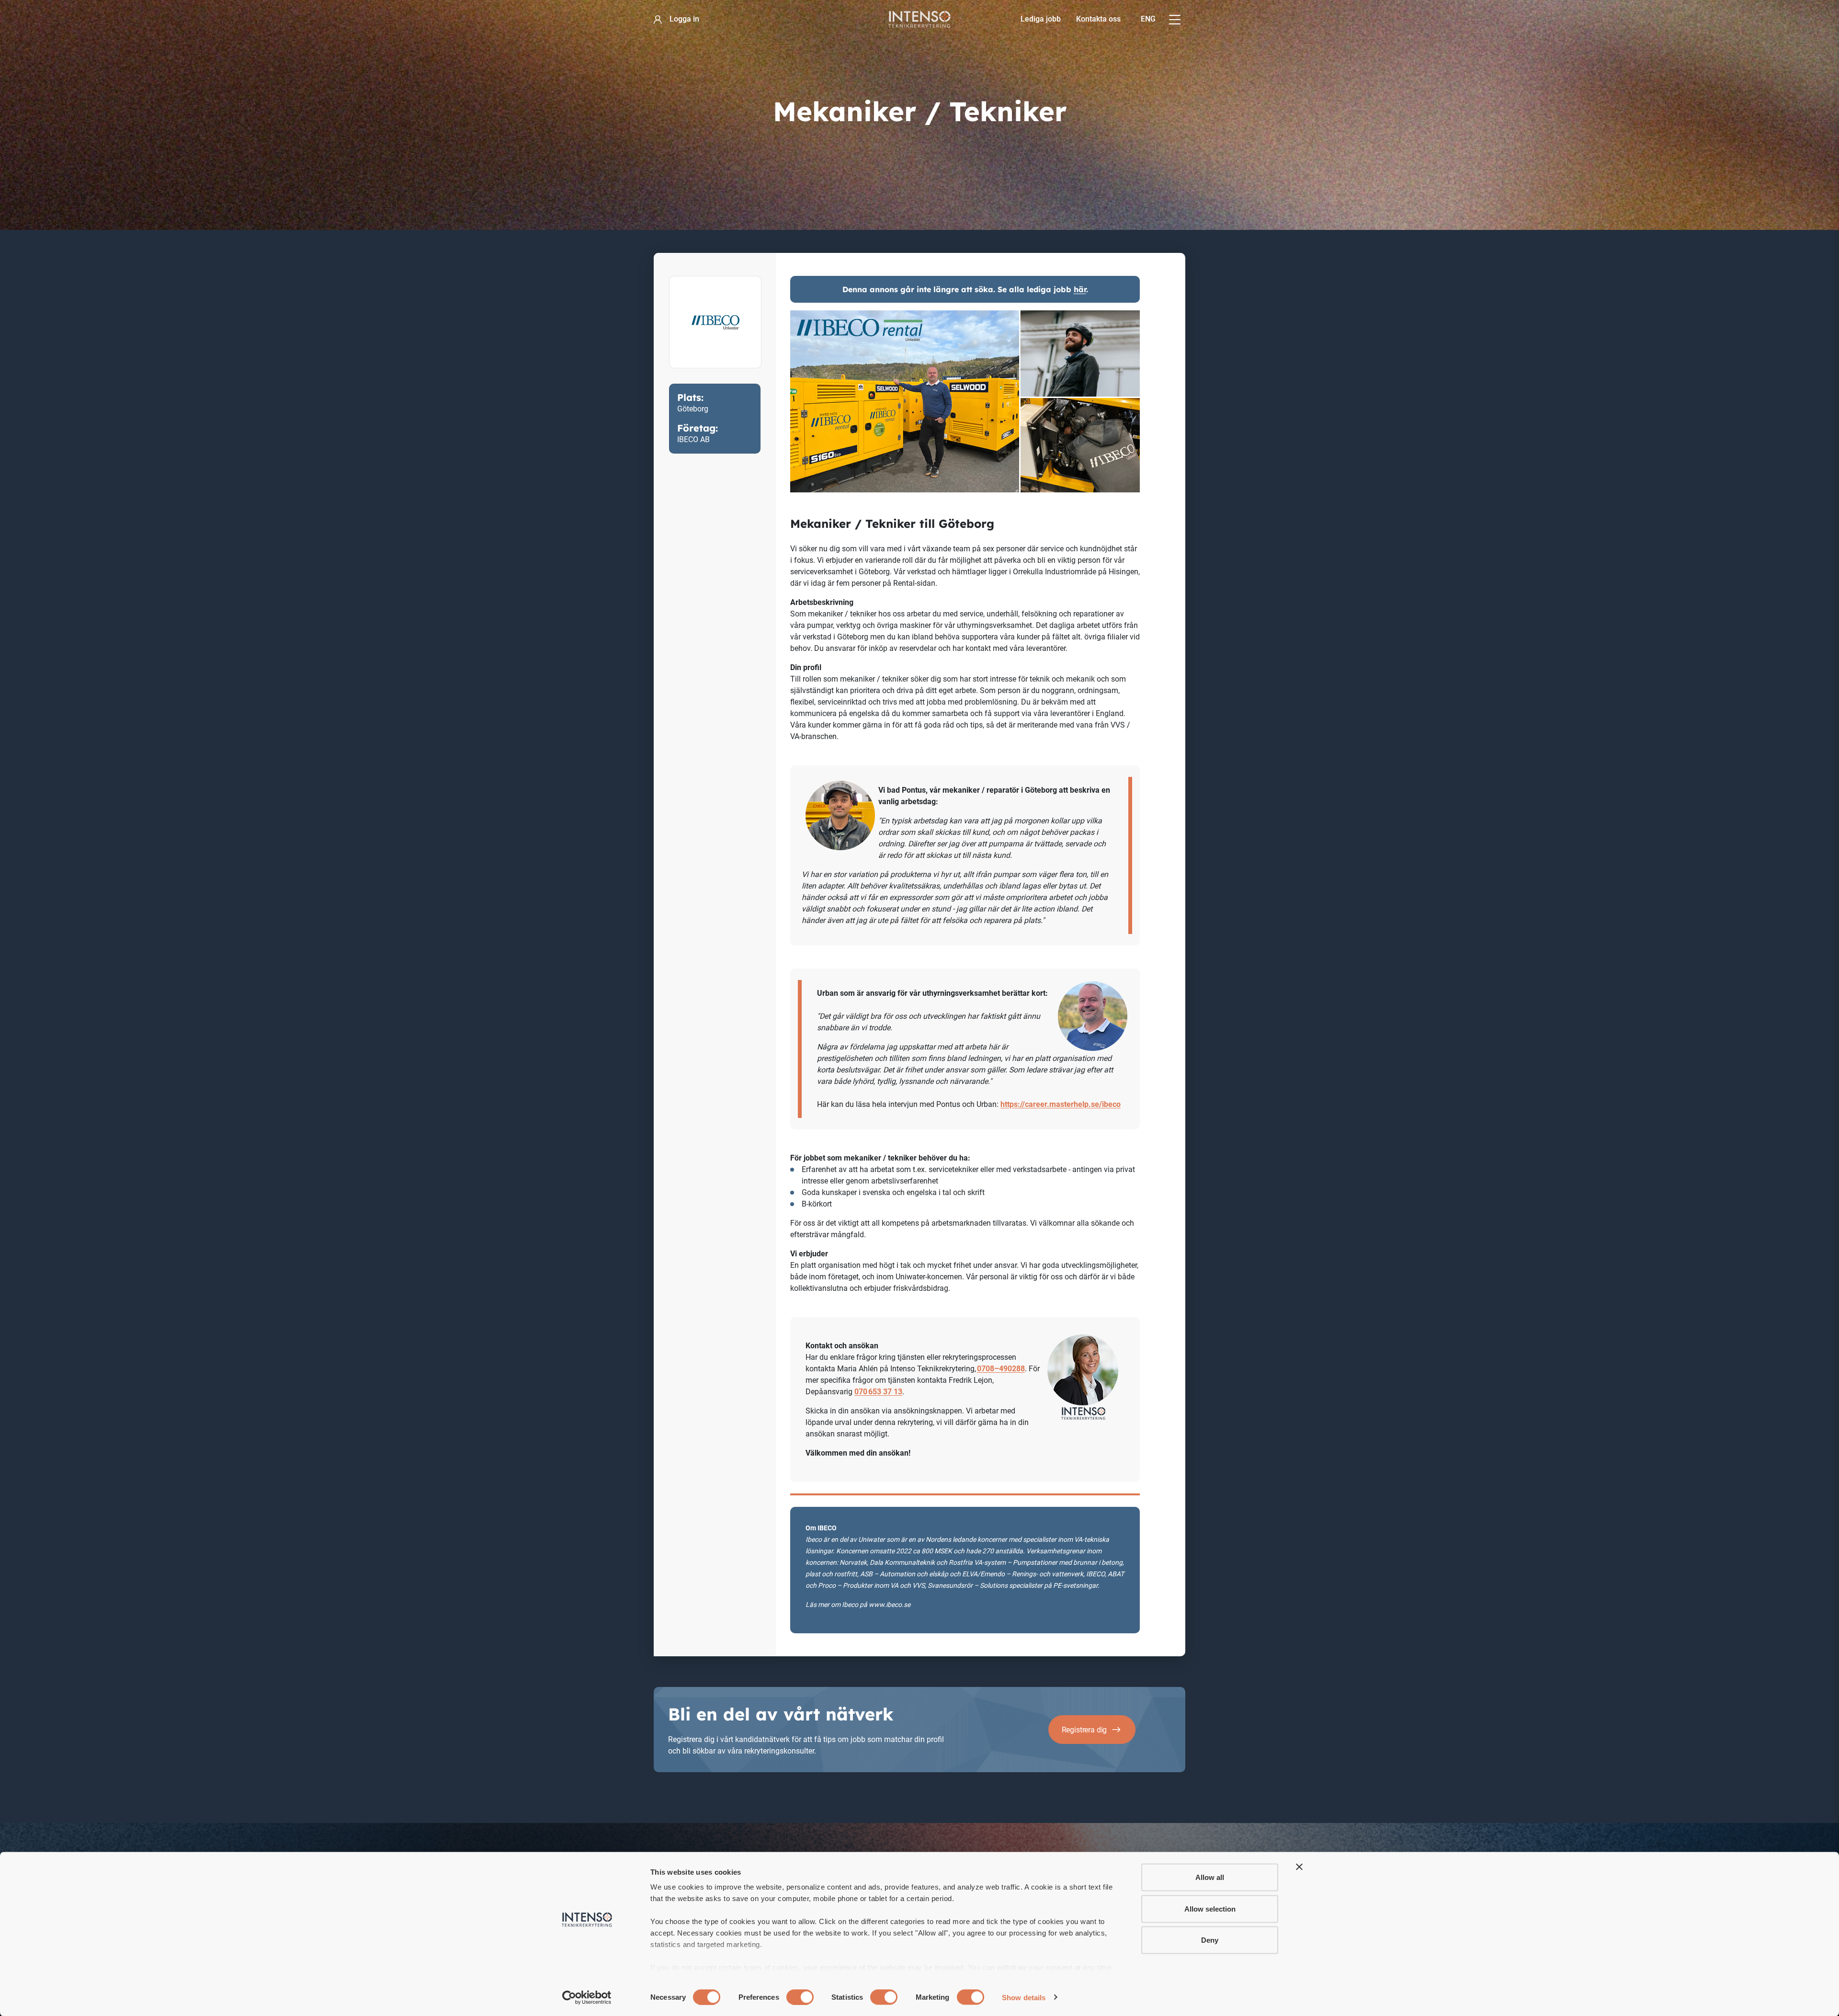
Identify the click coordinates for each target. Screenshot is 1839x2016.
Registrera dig (1084, 1730)
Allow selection (1210, 1908)
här (1080, 289)
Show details (1024, 1997)
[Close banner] (1299, 1867)
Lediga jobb (1041, 19)
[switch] (800, 1997)
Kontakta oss (1098, 19)
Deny (1210, 1940)
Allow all (1210, 1877)
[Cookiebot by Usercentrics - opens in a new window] (587, 1997)
